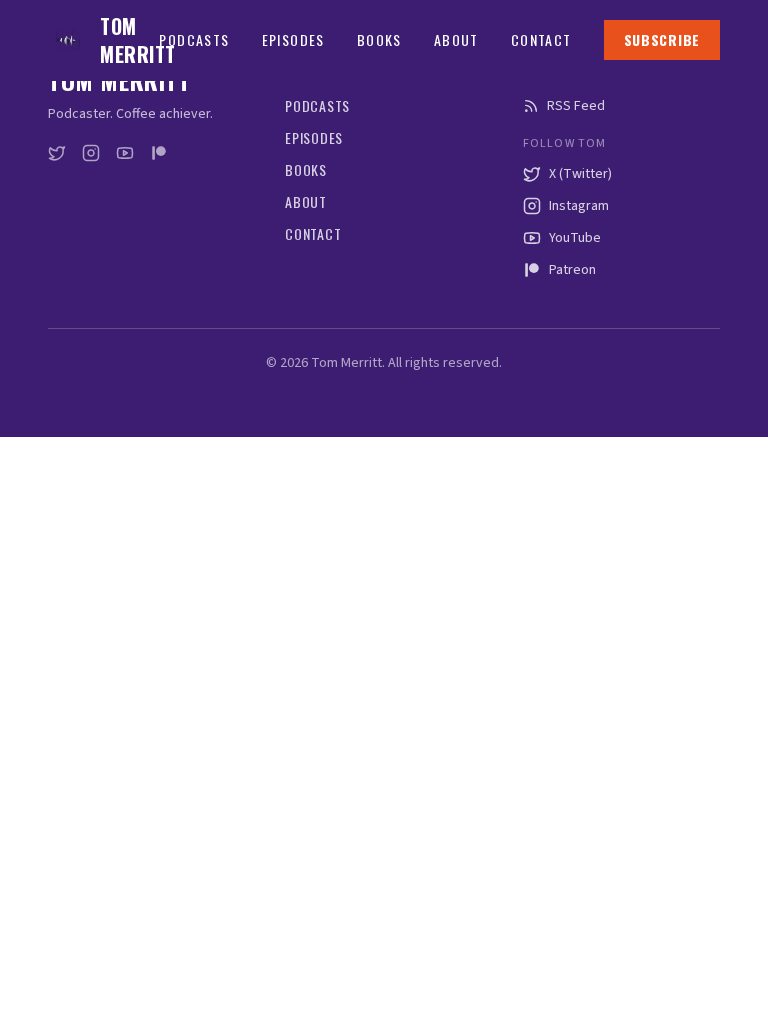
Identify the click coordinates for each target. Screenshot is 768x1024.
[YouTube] (125, 153)
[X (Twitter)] (57, 153)
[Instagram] (91, 153)
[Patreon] (159, 153)
